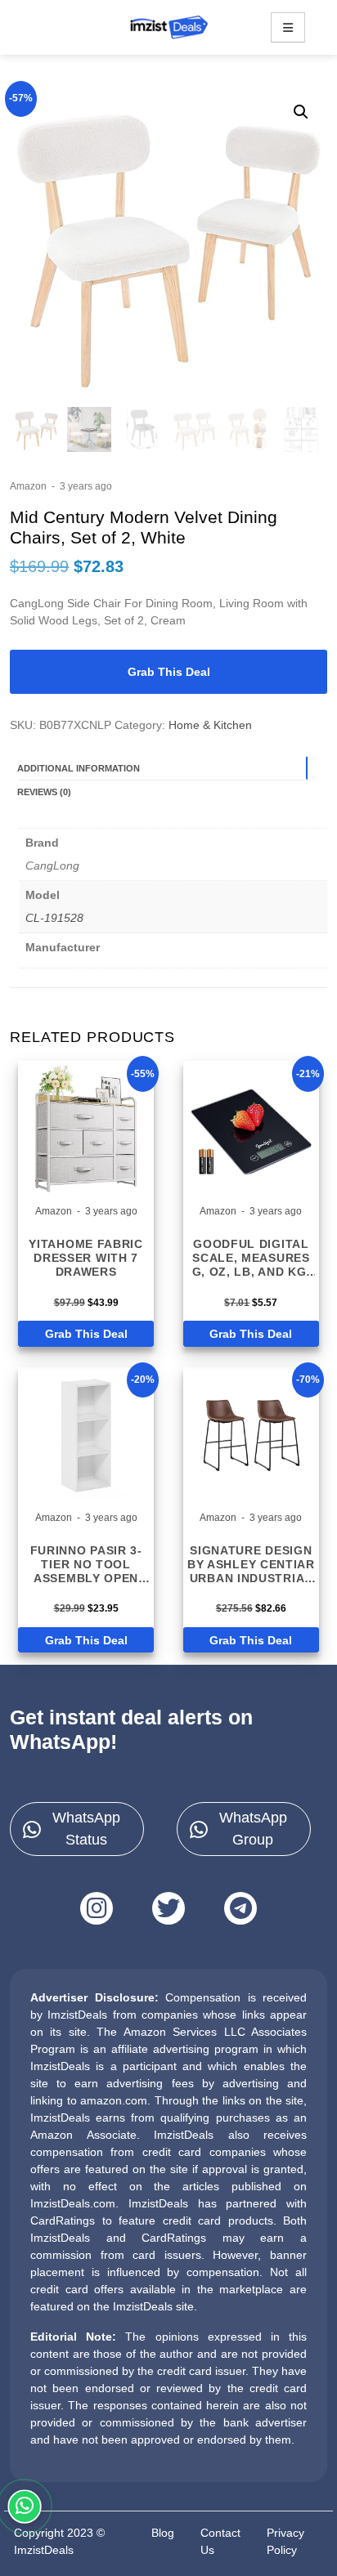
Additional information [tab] (79, 768)
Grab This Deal (169, 672)
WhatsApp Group (253, 1829)
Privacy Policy (285, 2541)
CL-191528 (54, 918)
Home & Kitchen (210, 725)
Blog (163, 2533)
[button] (301, 112)
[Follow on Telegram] (240, 1908)
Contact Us (220, 2541)
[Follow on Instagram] (97, 1908)
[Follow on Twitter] (168, 1908)
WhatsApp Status (86, 1829)
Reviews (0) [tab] (44, 792)
